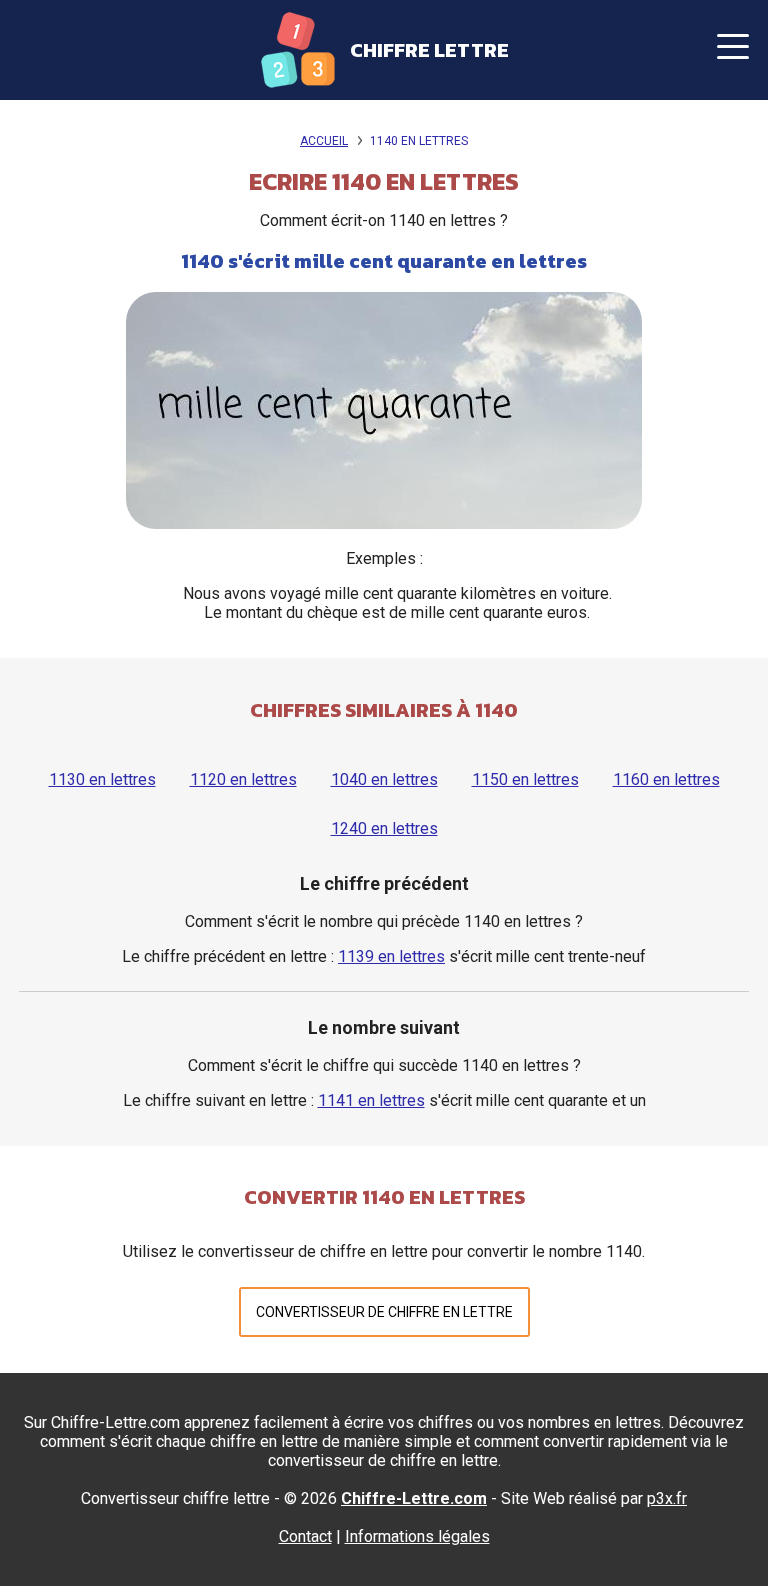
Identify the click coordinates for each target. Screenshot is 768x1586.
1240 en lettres (384, 828)
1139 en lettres (391, 956)
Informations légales (417, 1536)
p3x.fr (667, 1498)
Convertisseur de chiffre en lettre (384, 1312)
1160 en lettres (666, 779)
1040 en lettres (384, 779)
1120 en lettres (243, 779)
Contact (305, 1536)
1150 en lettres (525, 779)
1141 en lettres (371, 1100)
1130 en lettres (102, 779)
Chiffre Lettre (429, 50)
